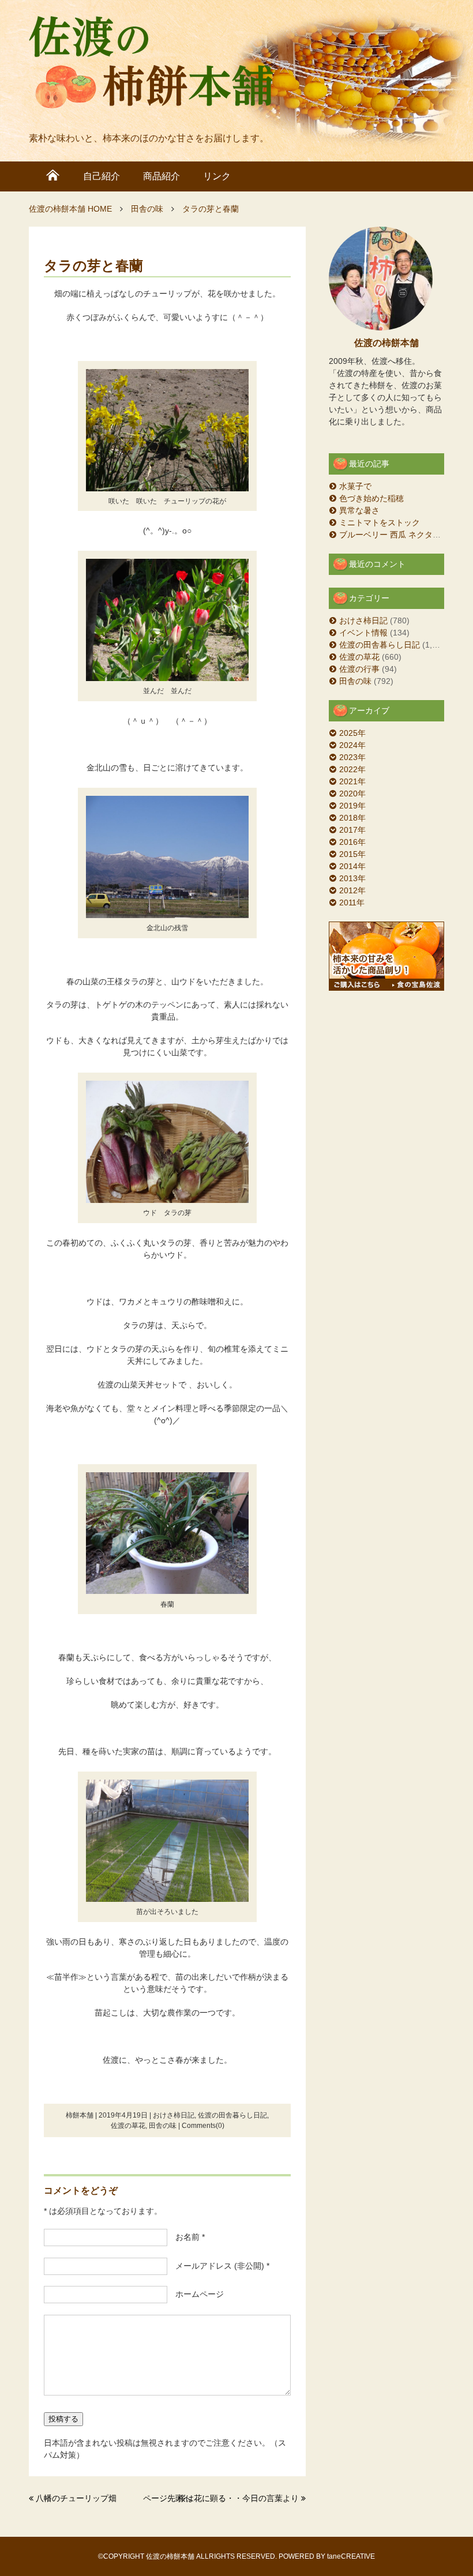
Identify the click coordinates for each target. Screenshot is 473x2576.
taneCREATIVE (351, 2556)
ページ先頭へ (167, 2498)
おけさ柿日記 (174, 2115)
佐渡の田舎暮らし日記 (232, 2115)
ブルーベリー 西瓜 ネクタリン (394, 535)
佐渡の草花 (128, 2126)
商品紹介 (162, 176)
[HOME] (53, 176)
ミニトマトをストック (380, 522)
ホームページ (196, 2294)
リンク (217, 176)
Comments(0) (203, 2126)
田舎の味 (163, 2126)
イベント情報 (363, 633)
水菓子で (355, 486)
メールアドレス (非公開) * (218, 2266)
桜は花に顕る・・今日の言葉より (238, 2498)
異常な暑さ (359, 510)
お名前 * (186, 2237)
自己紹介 (102, 176)
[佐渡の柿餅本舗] (151, 65)
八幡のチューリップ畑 (76, 2498)
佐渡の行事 (359, 669)
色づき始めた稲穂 (371, 498)
